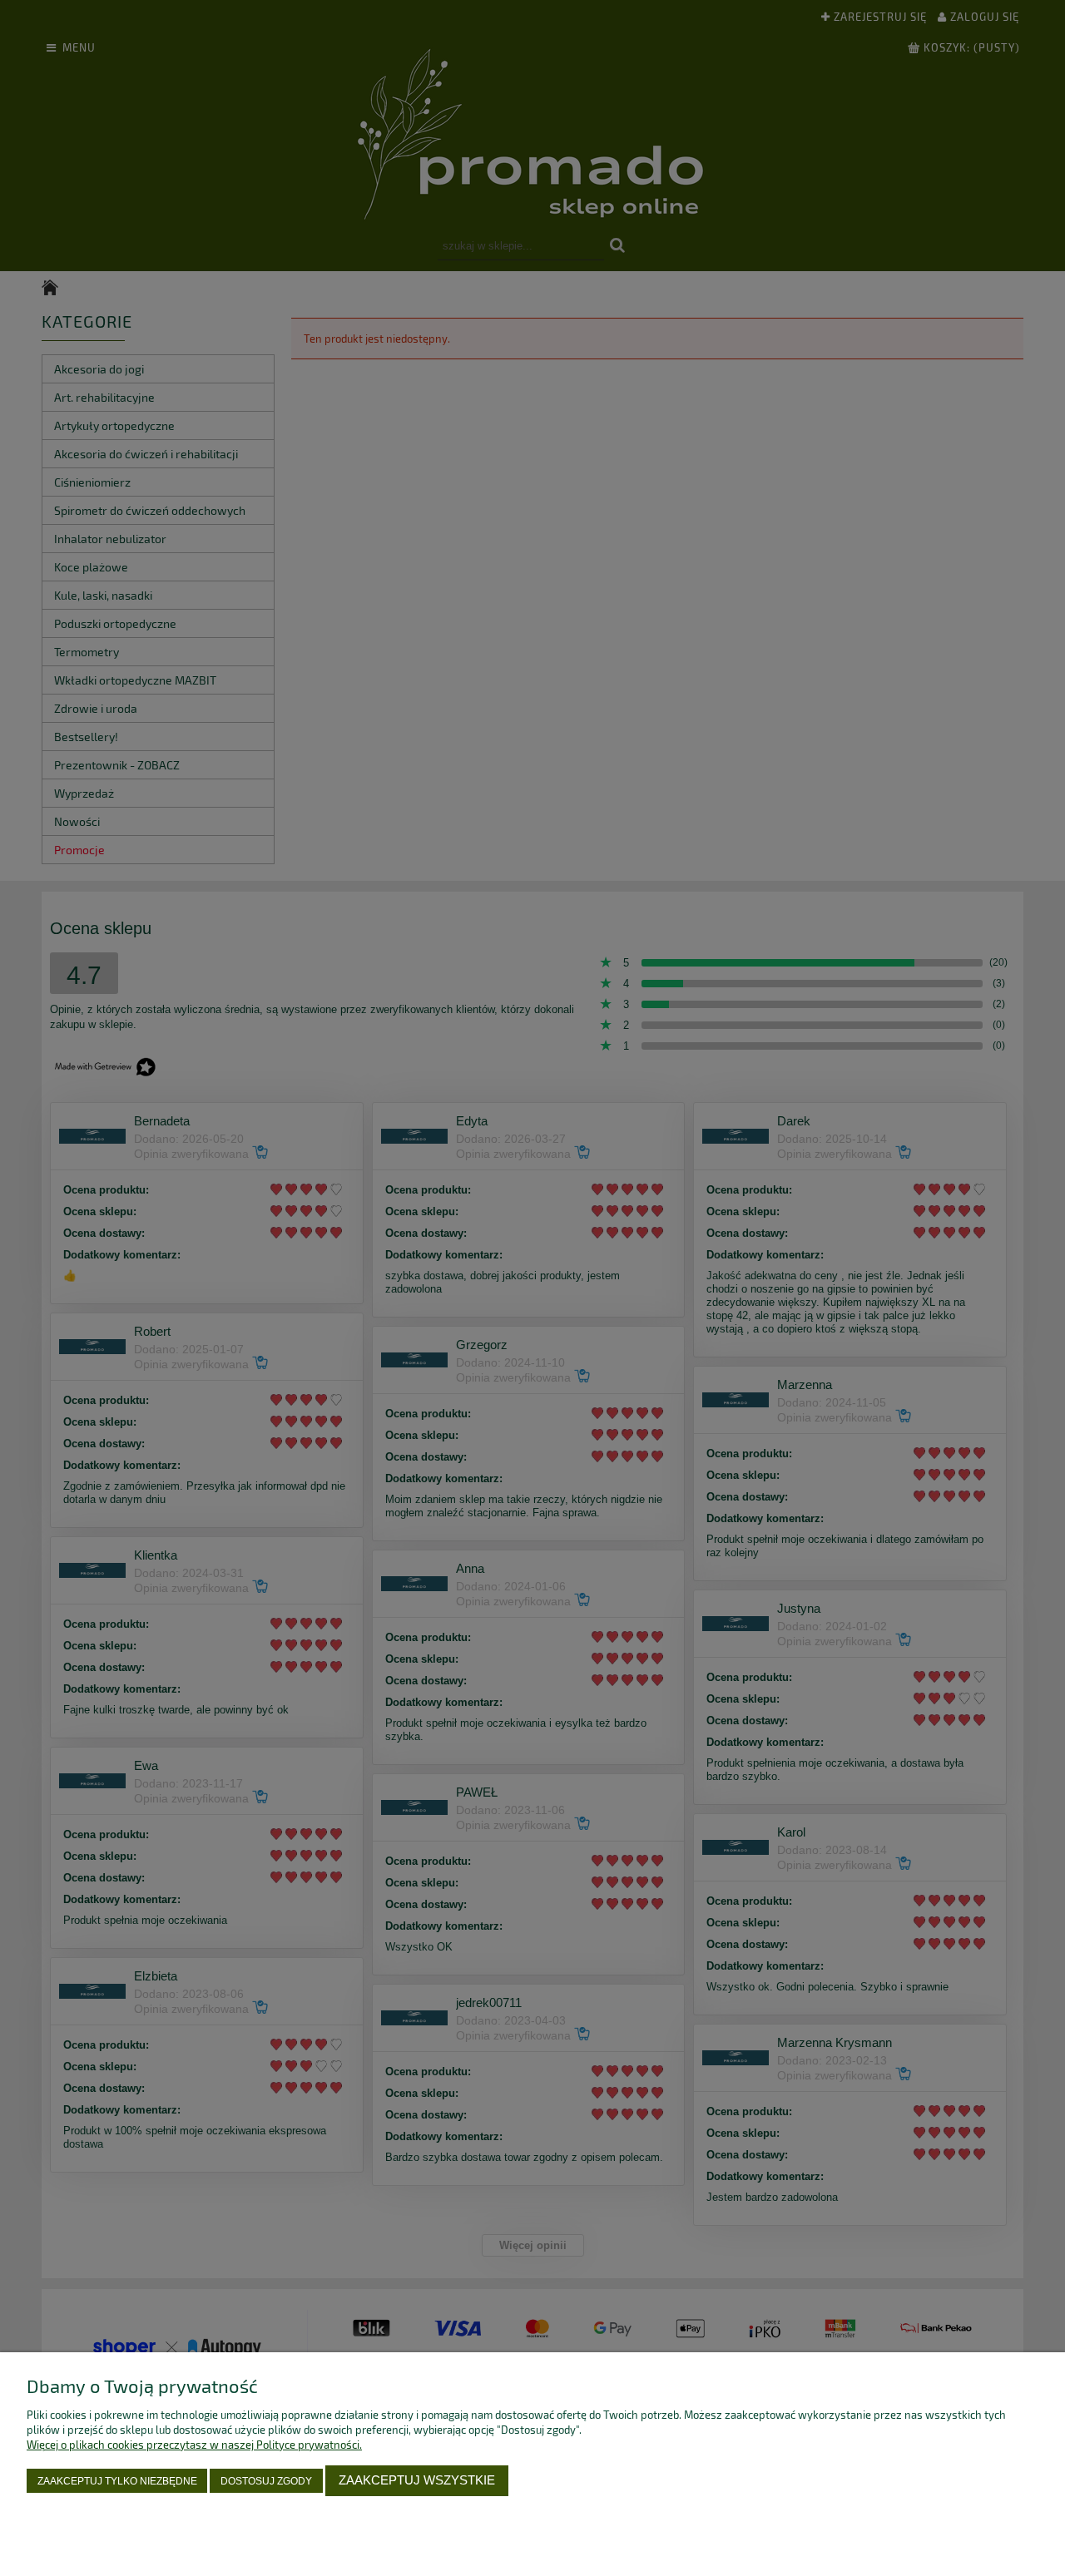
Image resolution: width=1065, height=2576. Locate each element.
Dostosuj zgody (266, 2481)
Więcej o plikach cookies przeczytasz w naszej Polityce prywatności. (194, 2445)
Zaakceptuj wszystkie (417, 2480)
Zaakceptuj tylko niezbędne (117, 2481)
